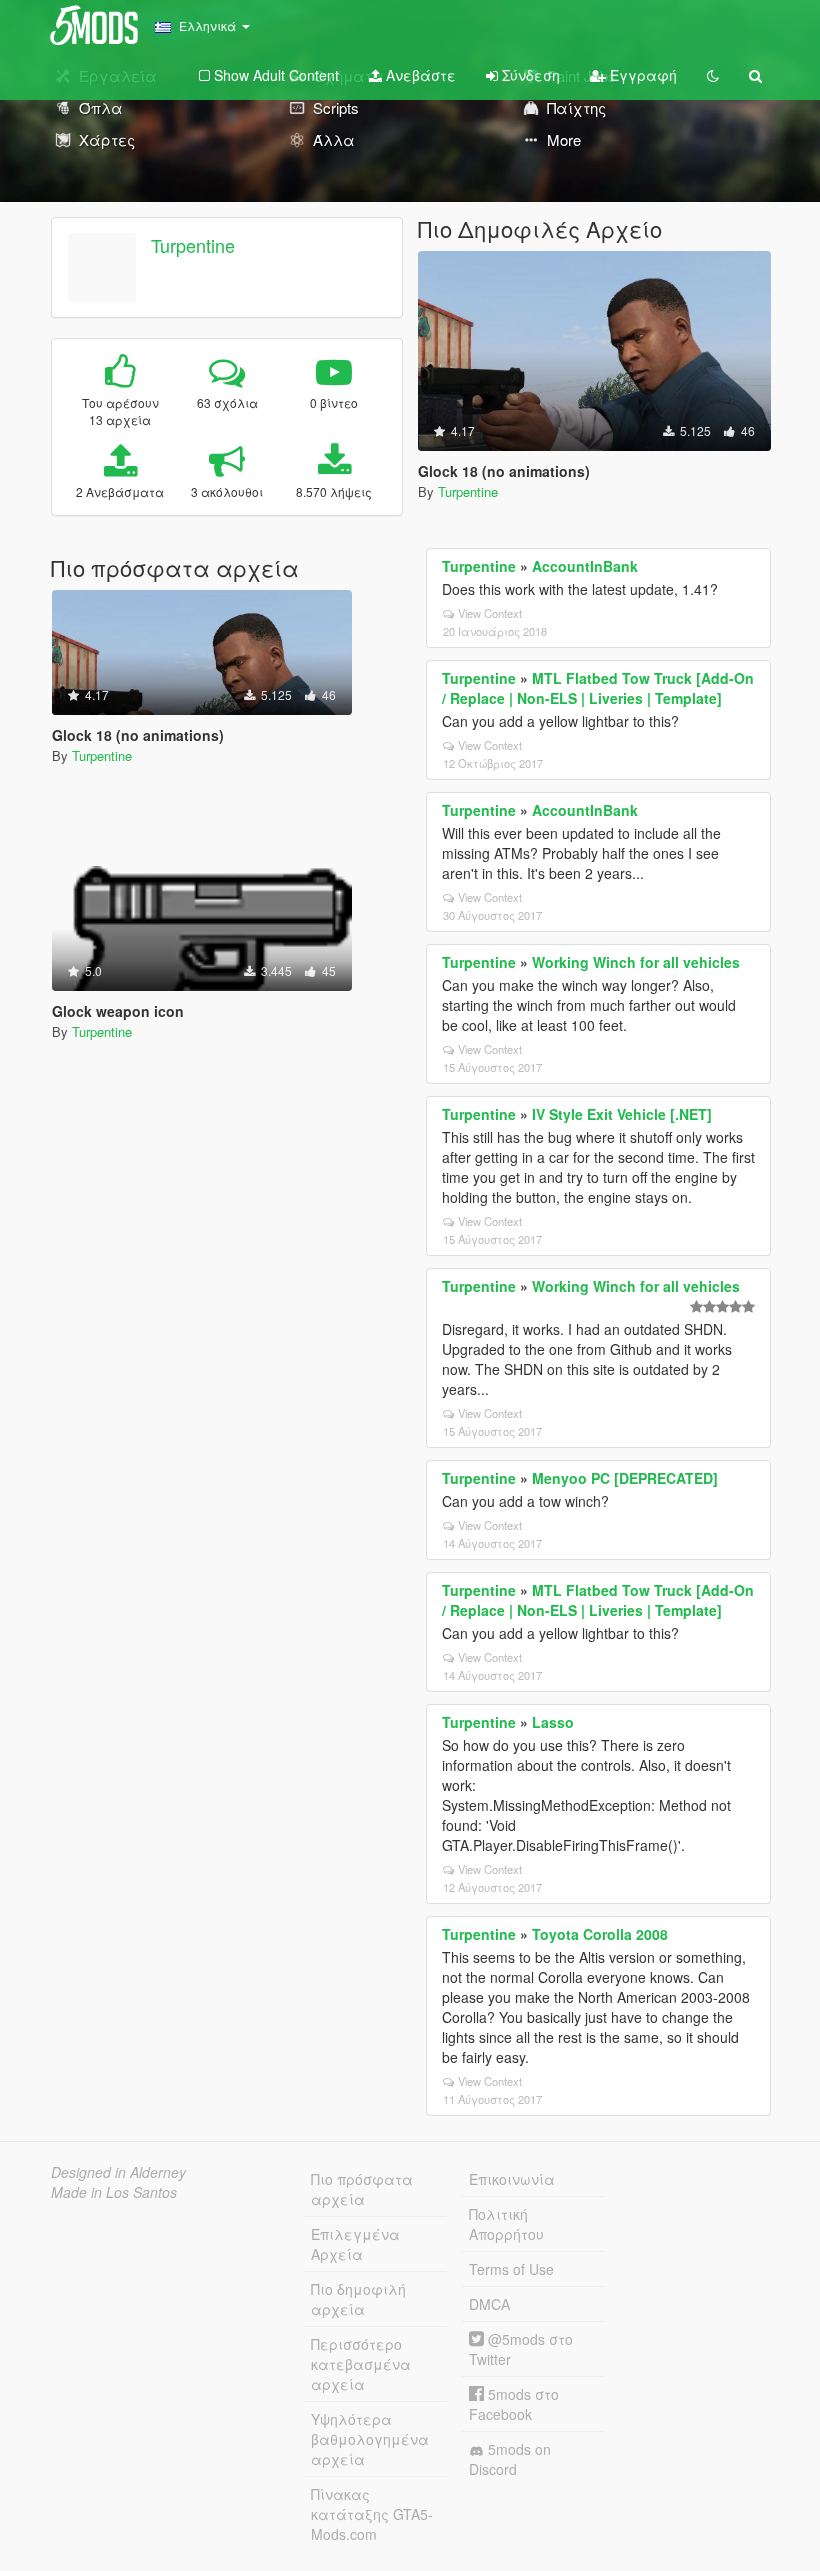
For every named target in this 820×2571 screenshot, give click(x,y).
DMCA (489, 2304)
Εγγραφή (641, 75)
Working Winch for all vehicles (636, 962)
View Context (490, 613)
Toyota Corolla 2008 (600, 1934)
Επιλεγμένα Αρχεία (355, 2244)
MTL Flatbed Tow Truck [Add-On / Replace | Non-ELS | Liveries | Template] (598, 688)
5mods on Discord (510, 2459)
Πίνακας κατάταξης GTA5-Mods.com (372, 2514)
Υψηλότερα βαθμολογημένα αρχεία (370, 2439)
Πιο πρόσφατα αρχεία (362, 2189)
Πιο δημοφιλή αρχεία (358, 2299)
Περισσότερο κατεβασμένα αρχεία (361, 2364)
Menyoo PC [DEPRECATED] (625, 1478)
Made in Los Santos (114, 2192)
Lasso (553, 1722)
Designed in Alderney (118, 2172)
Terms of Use (511, 2269)
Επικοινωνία (512, 2179)
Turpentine (193, 245)
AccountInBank (585, 566)
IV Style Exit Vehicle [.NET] (622, 1114)
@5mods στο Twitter (521, 2349)
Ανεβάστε (419, 75)
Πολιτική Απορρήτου (506, 2224)
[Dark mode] (713, 75)
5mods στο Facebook (514, 2404)
